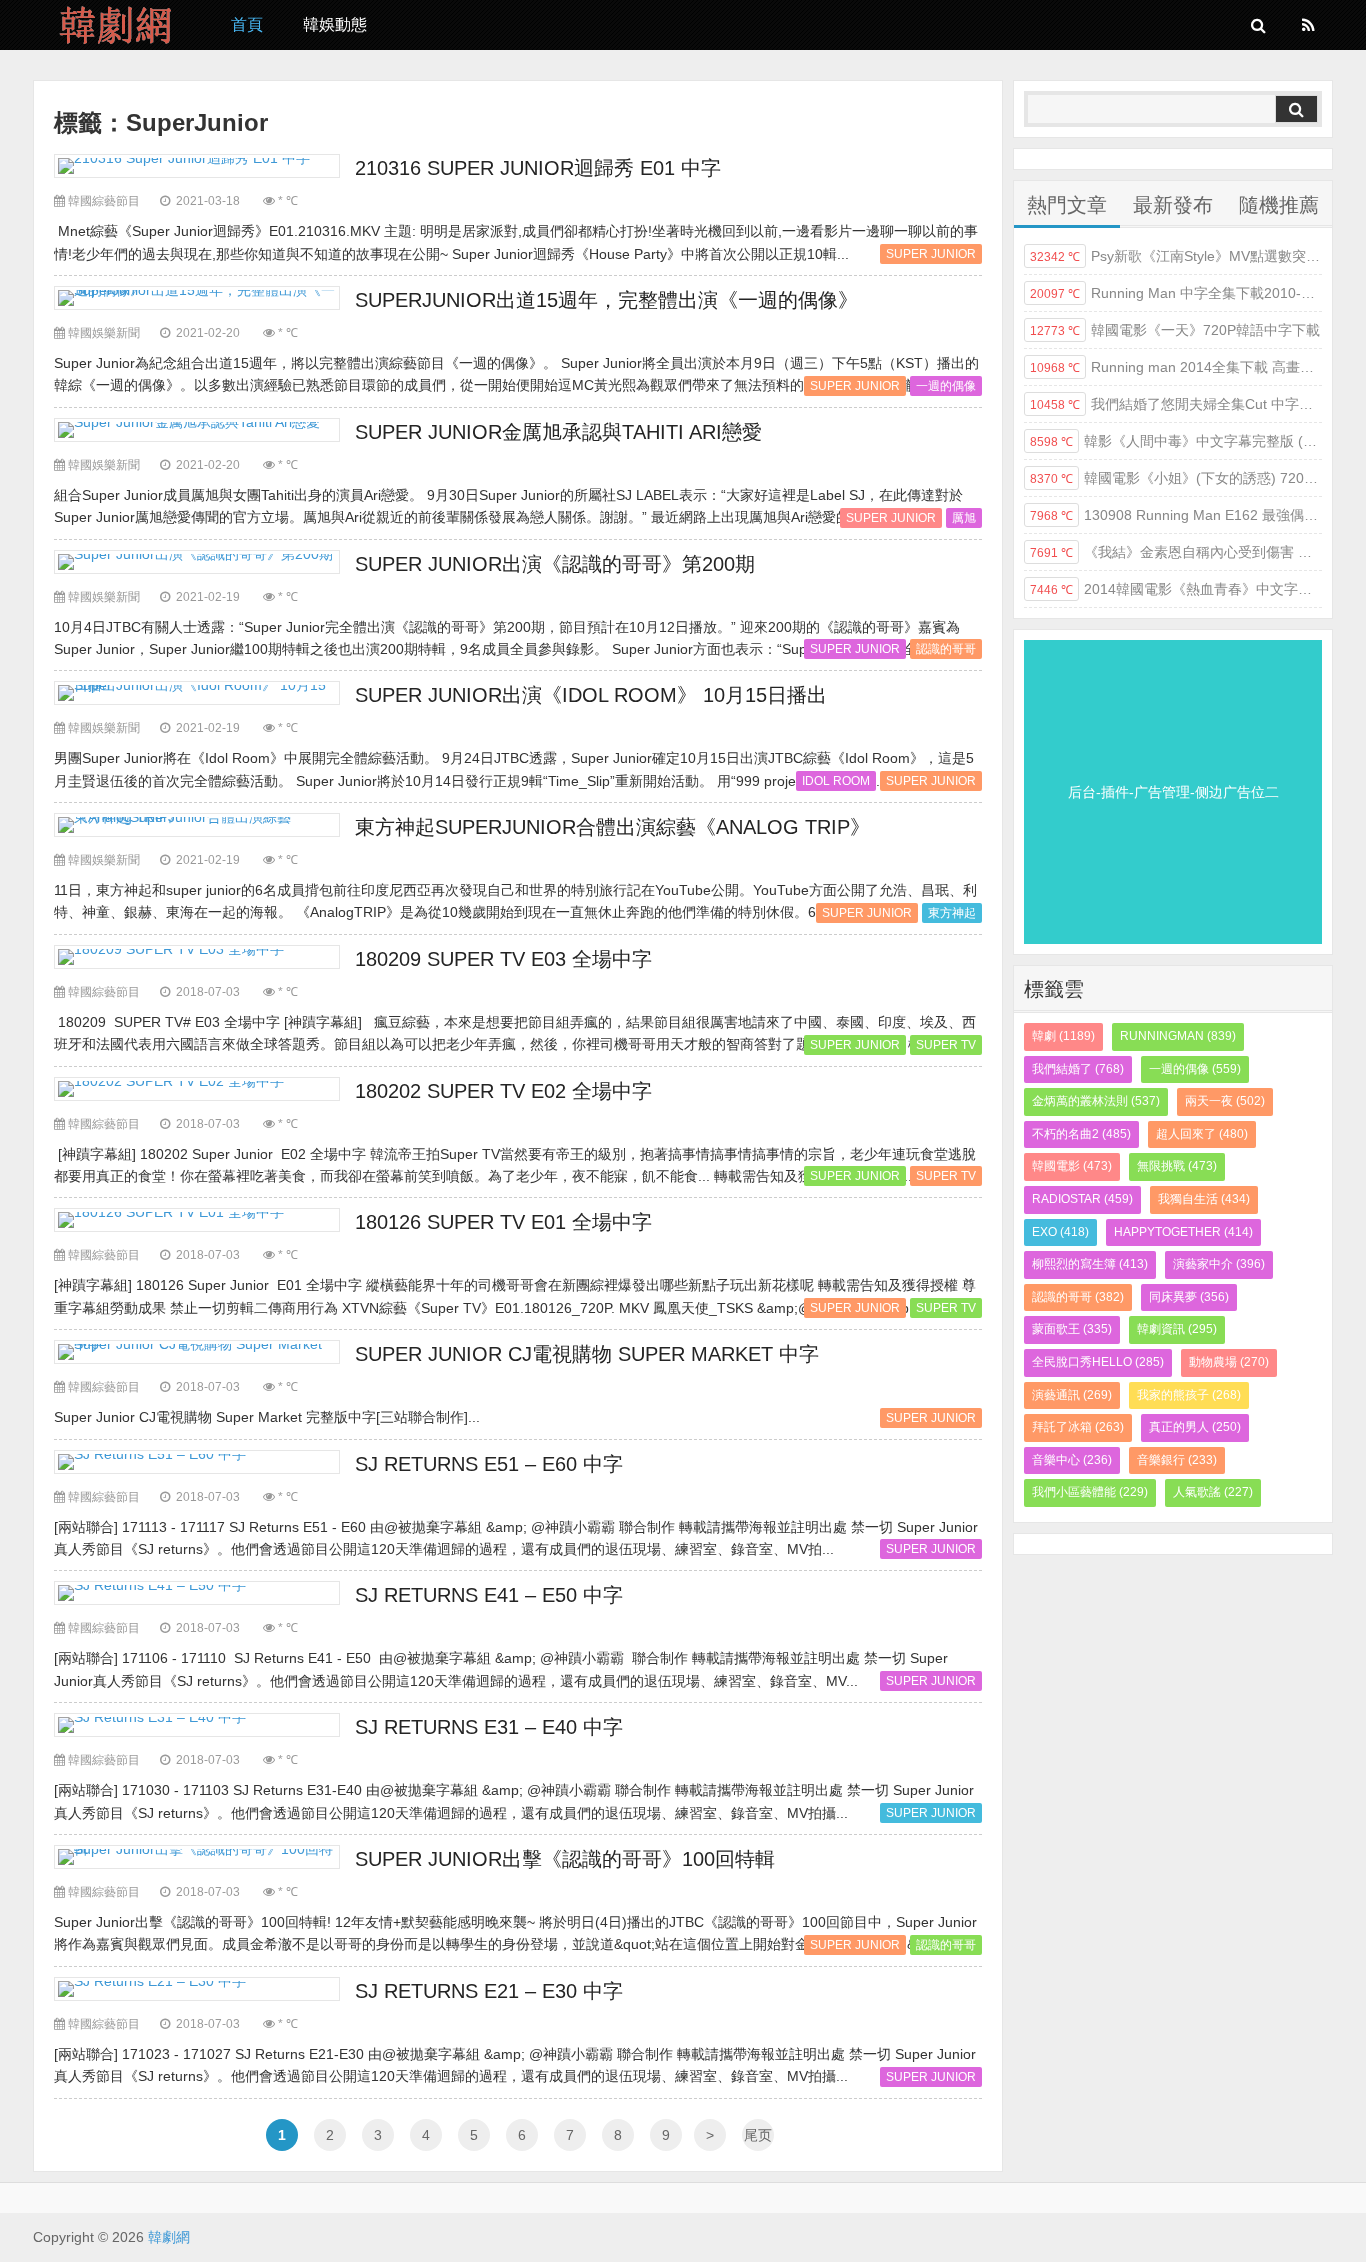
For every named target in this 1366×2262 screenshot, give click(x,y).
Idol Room (836, 781)
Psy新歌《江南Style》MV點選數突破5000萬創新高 (1176, 256)
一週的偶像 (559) (1195, 1069)
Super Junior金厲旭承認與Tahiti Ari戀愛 (558, 432)
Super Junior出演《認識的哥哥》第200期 (555, 564)
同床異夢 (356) (1189, 1297)
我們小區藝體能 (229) (1090, 1492)
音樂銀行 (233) (1177, 1460)
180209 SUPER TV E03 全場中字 (503, 959)
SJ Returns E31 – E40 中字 (489, 1727)
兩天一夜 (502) (1225, 1101)
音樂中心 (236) (1072, 1460)
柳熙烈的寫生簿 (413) (1090, 1264)
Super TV (946, 1045)
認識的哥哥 (946, 649)
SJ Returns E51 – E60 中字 (489, 1464)
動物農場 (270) (1229, 1362)
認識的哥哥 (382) (1078, 1297)
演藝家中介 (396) (1219, 1264)
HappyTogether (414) (1183, 1232)
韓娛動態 (335, 24)
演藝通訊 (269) (1072, 1395)
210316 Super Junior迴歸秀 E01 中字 (538, 168)
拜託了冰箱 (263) (1078, 1427)
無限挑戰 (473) (1177, 1166)
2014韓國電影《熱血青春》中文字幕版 (1176, 589)
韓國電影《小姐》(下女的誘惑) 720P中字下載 (1176, 478)
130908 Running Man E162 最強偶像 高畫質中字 (1176, 515)
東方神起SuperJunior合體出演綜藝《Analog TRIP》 (612, 827)
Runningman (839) (1178, 1036)
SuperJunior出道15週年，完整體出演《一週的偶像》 (606, 300)
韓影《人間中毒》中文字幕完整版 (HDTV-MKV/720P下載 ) (1176, 441)
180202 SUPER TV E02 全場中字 (503, 1091)
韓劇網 (117, 25)
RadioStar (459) (1082, 1199)
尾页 (758, 2135)
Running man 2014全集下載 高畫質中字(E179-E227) (1176, 367)
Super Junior (931, 254)
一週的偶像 (946, 386)
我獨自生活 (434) (1204, 1199)
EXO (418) (1060, 1232)
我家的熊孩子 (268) (1189, 1395)
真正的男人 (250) (1195, 1427)
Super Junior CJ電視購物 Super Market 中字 (587, 1354)
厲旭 (964, 518)
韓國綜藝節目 (104, 201)
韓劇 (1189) (1063, 1036)
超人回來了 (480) (1202, 1134)
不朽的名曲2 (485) (1081, 1134)
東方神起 (952, 913)
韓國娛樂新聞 (104, 333)
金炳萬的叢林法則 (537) (1096, 1101)
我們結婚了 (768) (1078, 1069)
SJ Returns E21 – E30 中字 (489, 1991)
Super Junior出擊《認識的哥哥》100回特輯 (565, 1859)
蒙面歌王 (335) (1072, 1329)
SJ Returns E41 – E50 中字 (489, 1595)
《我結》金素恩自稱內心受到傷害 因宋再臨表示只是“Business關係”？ (1176, 552)
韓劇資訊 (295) (1177, 1329)
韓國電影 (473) (1072, 1166)
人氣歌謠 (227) (1213, 1492)
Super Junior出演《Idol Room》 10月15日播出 (591, 695)
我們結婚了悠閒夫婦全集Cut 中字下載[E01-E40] (1176, 404)
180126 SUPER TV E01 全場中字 (503, 1222)
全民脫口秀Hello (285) (1098, 1362)
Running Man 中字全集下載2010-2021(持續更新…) (1176, 293)
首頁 (247, 24)
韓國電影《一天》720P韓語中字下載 (1175, 330)
